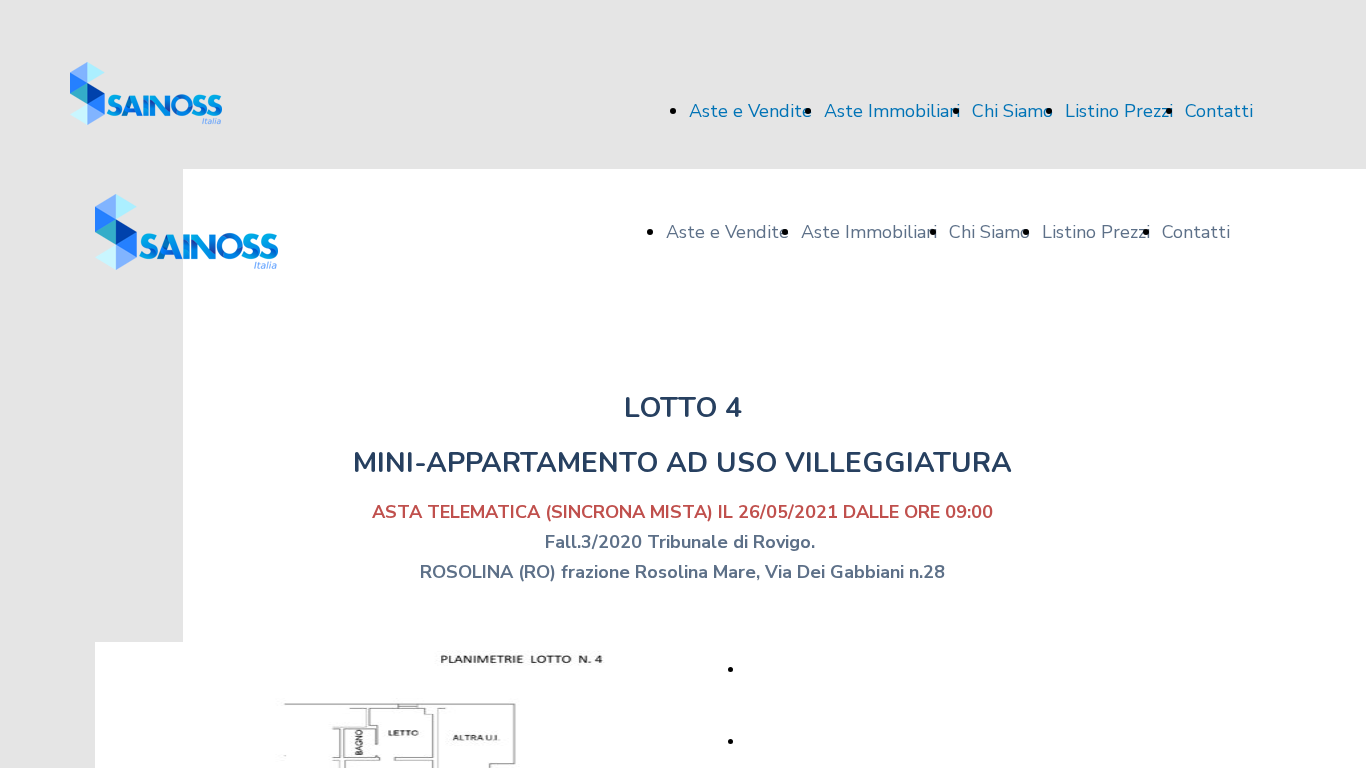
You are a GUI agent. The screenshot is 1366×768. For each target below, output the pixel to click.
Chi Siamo (1012, 111)
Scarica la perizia (798, 669)
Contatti (1219, 111)
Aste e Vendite (750, 111)
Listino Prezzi (1119, 111)
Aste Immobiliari (892, 111)
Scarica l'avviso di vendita (825, 741)
